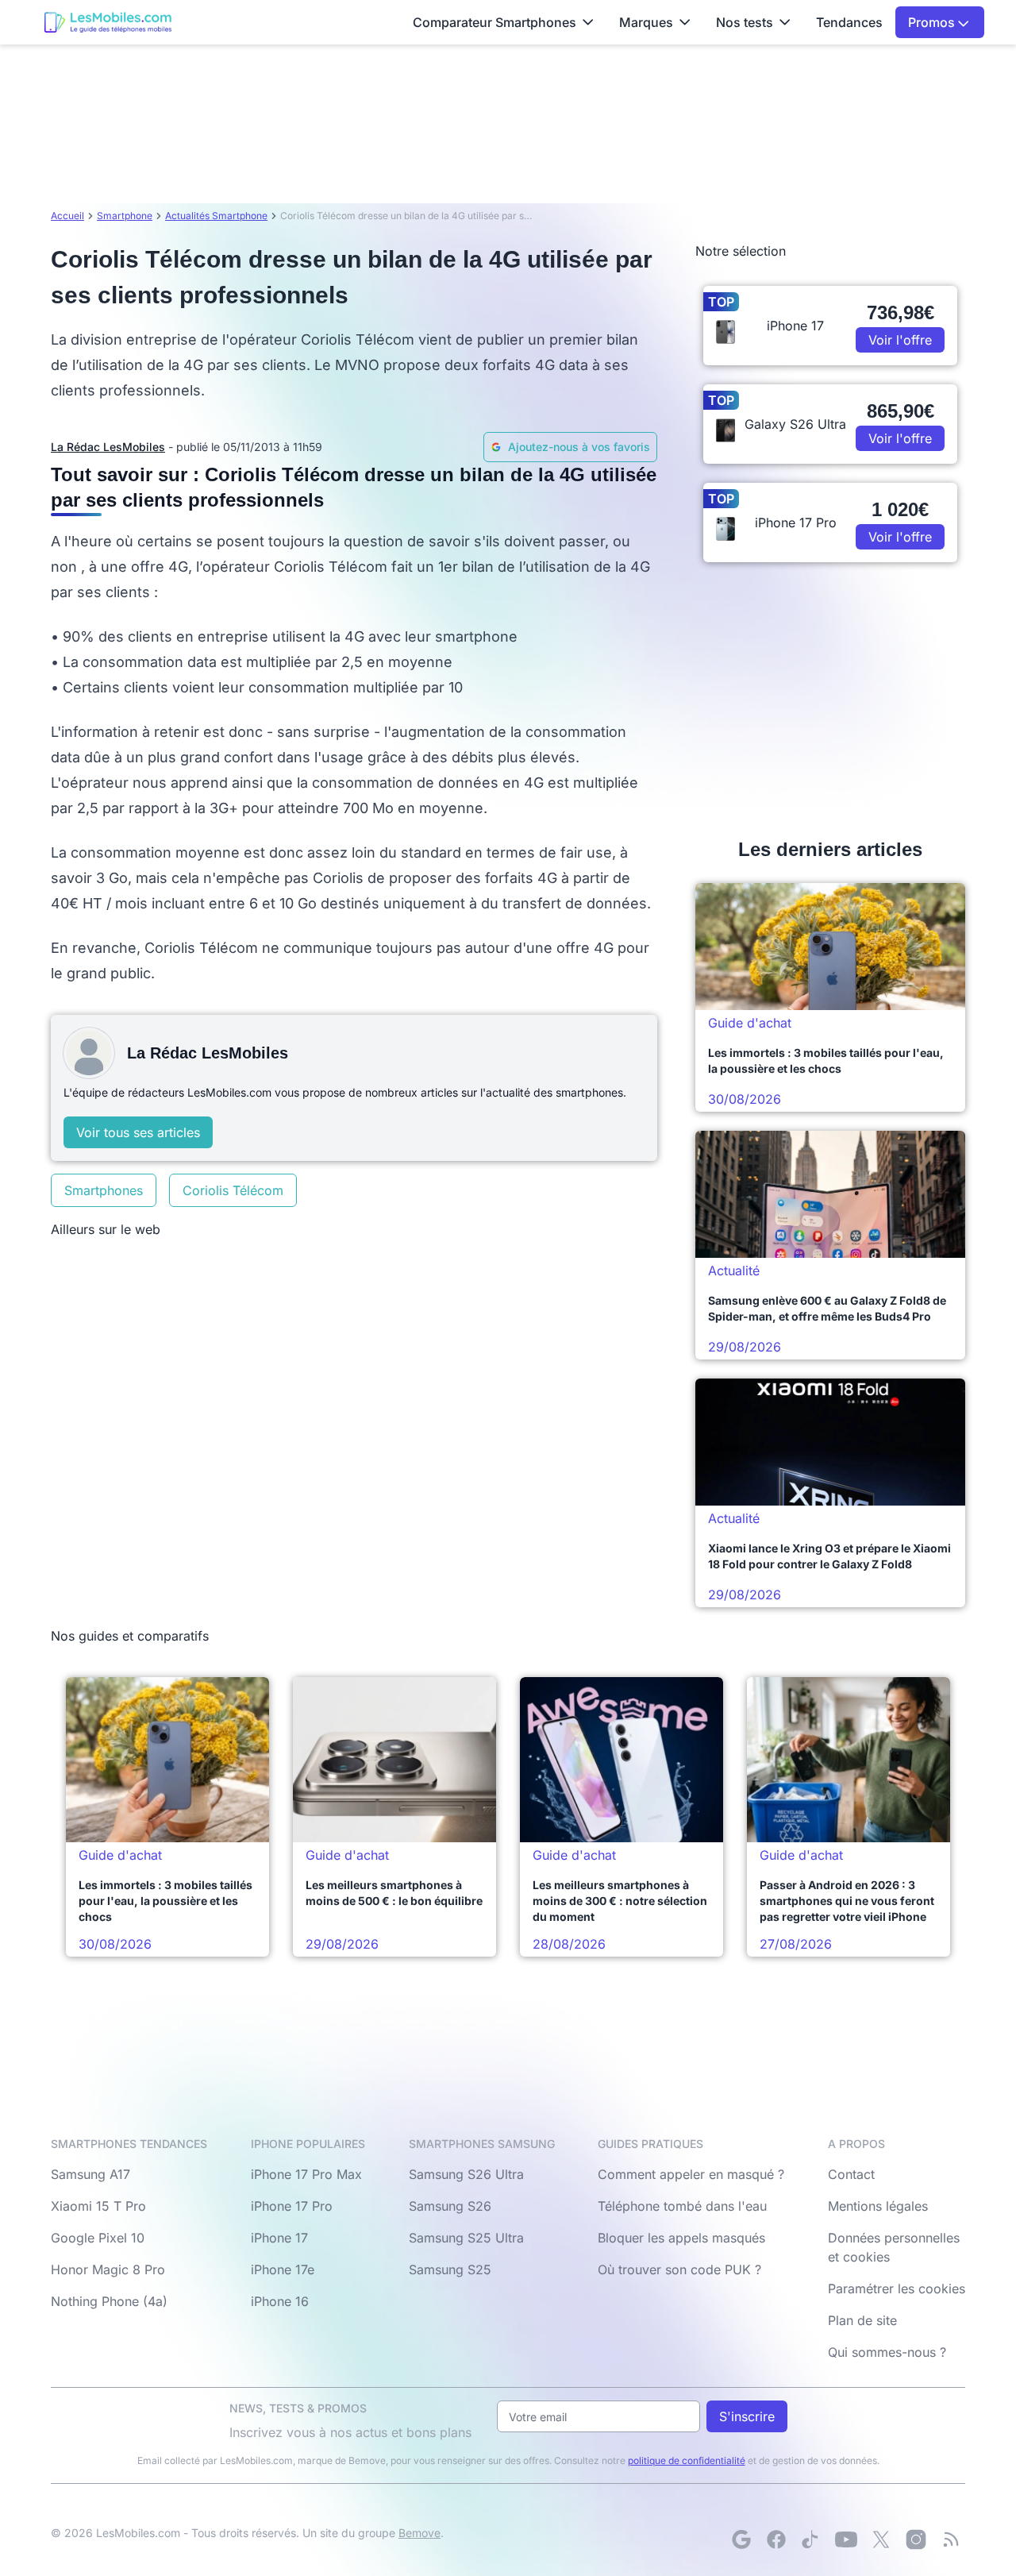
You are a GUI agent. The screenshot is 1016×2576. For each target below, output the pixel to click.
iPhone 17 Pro (292, 2206)
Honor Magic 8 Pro (108, 2269)
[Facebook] (776, 2539)
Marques (646, 22)
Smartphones (104, 1190)
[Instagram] (916, 2539)
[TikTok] (811, 2539)
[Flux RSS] (951, 2539)
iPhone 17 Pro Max (306, 2174)
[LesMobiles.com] (108, 22)
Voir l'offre (900, 340)
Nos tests (745, 22)
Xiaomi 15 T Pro (98, 2206)
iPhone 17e (283, 2269)
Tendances (849, 22)
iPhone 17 (279, 2238)
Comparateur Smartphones (495, 22)
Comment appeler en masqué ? (691, 2174)
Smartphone (125, 216)
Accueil (67, 216)
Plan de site (862, 2320)
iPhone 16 (280, 2301)
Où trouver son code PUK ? (679, 2269)
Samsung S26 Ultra (466, 2174)
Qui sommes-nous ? (887, 2352)
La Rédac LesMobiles (108, 447)
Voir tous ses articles (138, 1132)
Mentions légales (878, 2206)
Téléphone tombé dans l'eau (682, 2206)
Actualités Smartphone (216, 216)
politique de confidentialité (687, 2460)
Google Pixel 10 (98, 2238)
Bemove (419, 2533)
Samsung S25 (450, 2269)
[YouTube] (846, 2539)
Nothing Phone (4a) (109, 2301)
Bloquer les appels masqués (681, 2238)
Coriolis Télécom (233, 1190)
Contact (851, 2174)
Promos (933, 22)
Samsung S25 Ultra (466, 2238)
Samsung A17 (90, 2174)
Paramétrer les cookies (897, 2289)
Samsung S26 (450, 2206)
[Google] (741, 2539)
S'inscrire (747, 2416)
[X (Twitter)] (881, 2539)
